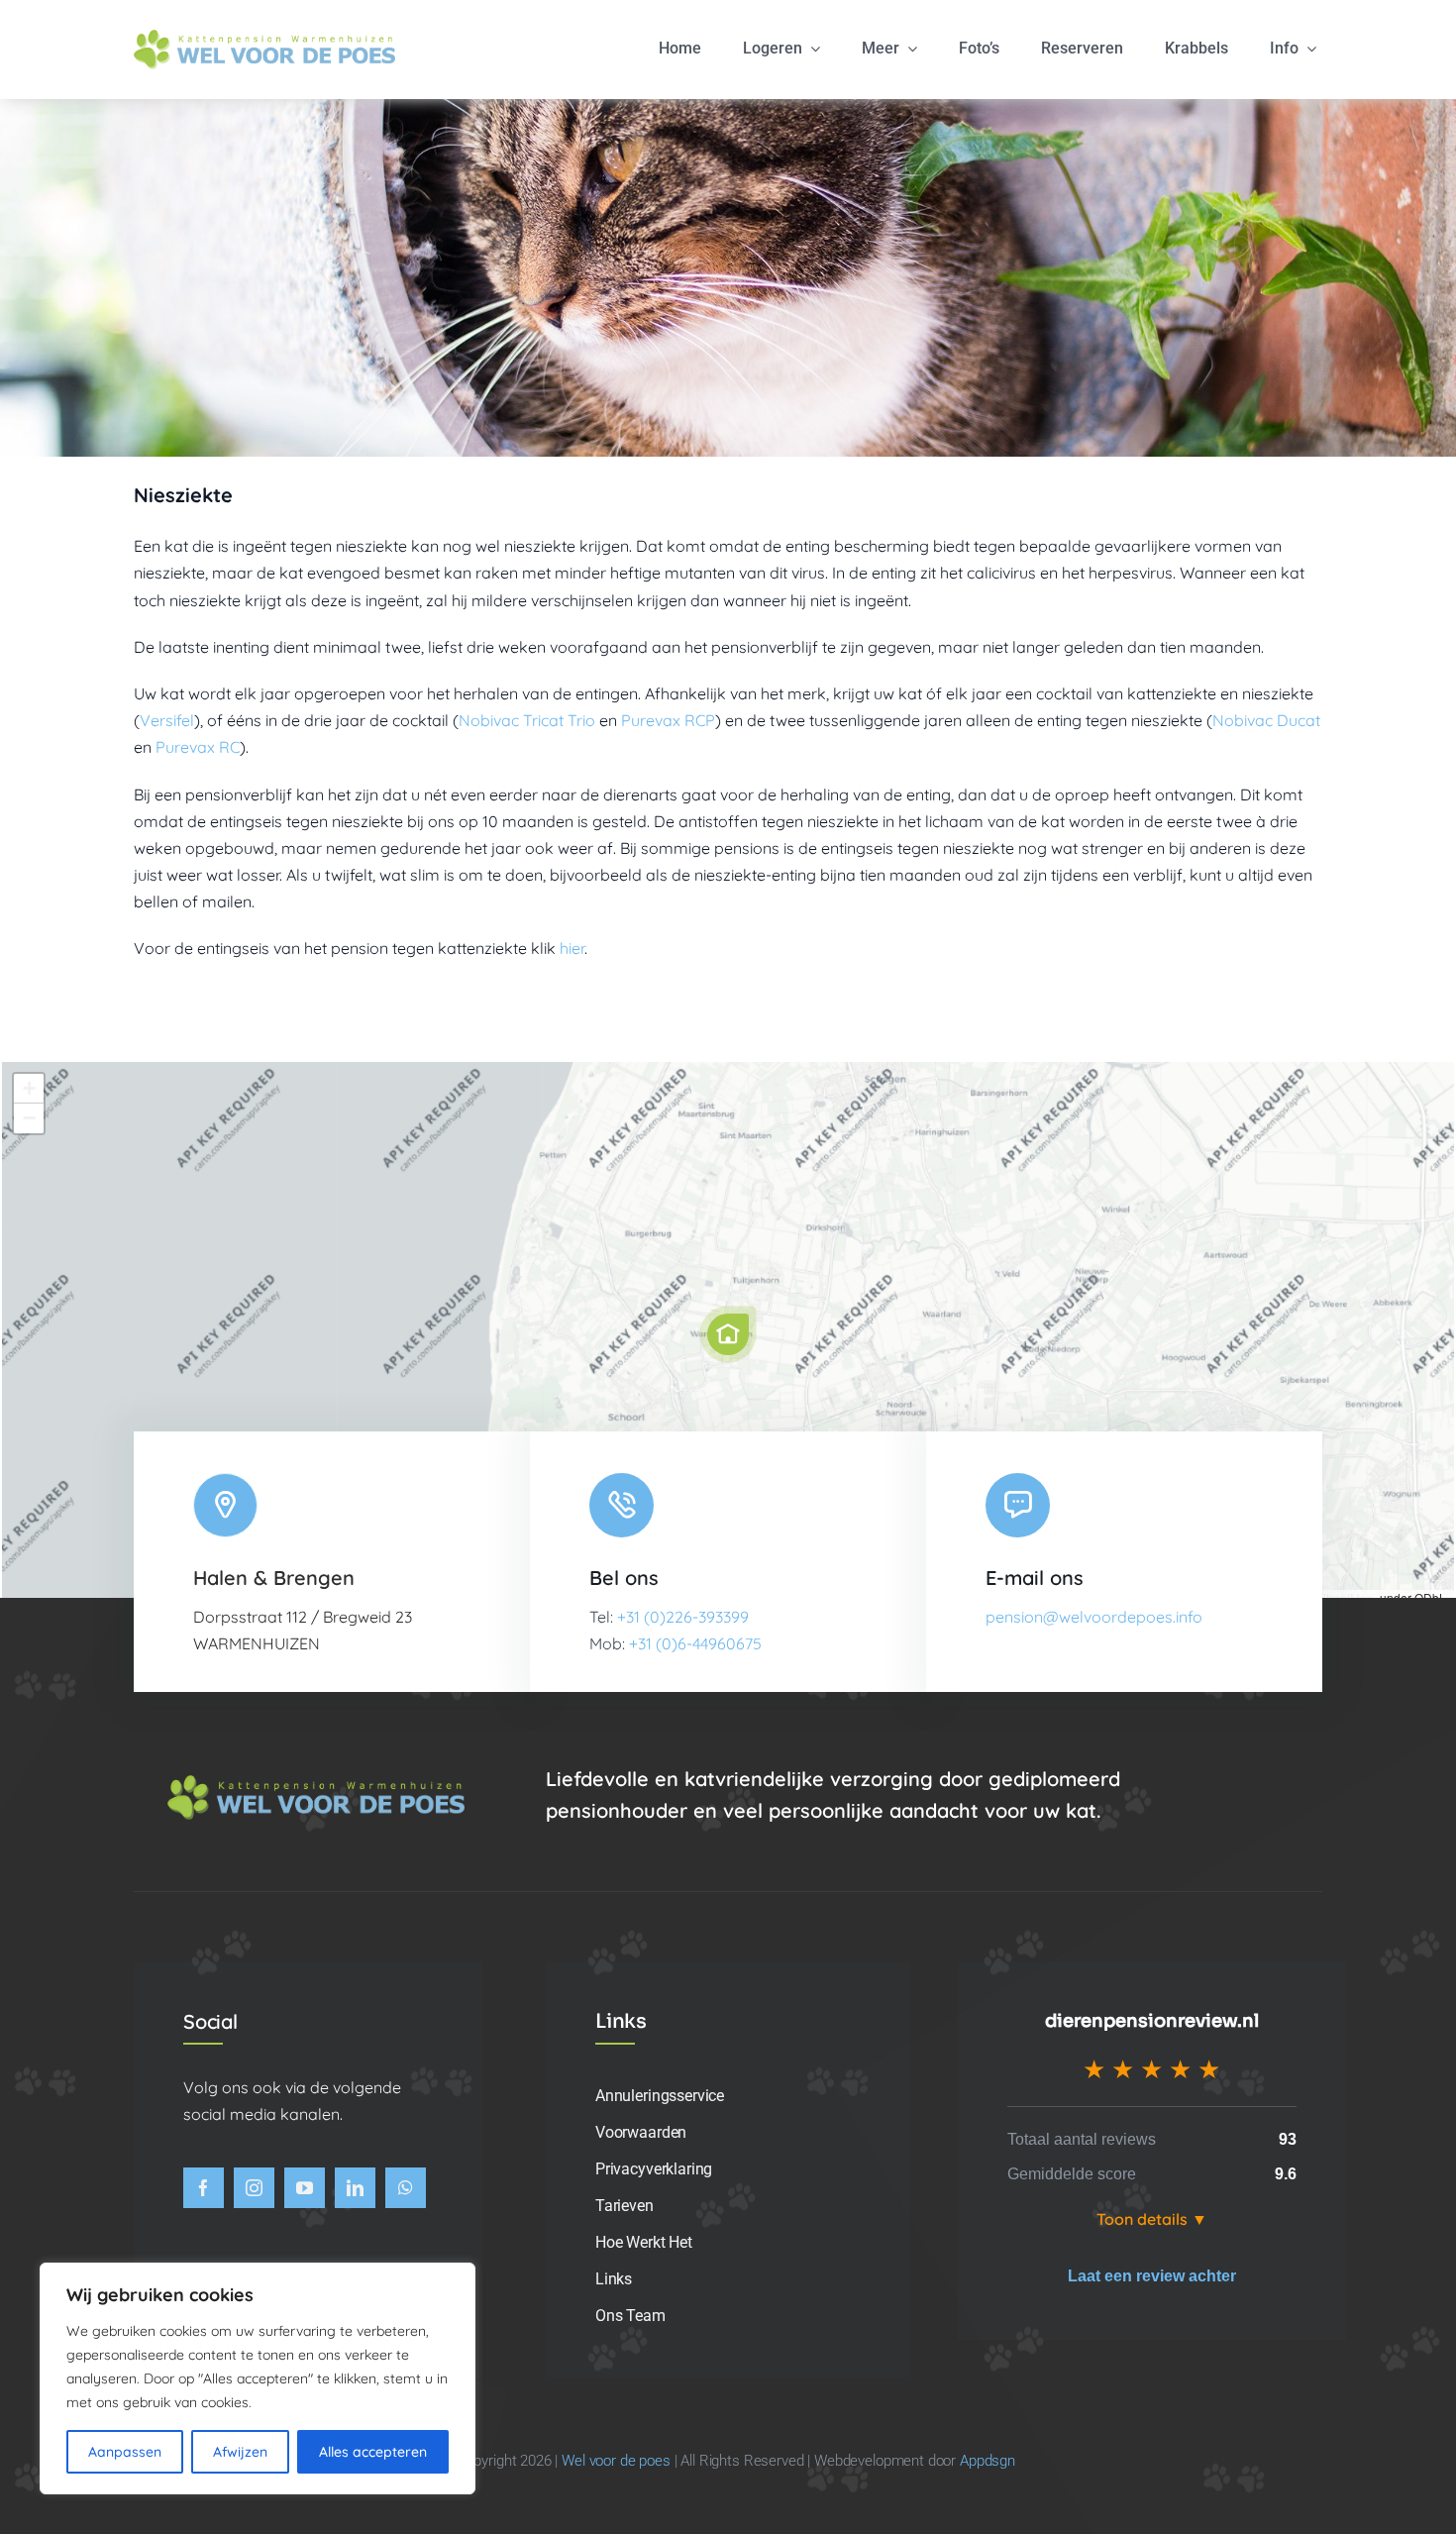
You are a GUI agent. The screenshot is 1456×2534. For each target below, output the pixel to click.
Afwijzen (240, 2452)
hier (572, 948)
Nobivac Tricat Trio (527, 720)
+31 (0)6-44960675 (695, 1643)
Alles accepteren (373, 2452)
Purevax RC (198, 747)
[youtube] (305, 2188)
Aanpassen (125, 2452)
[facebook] (204, 2188)
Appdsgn (988, 2461)
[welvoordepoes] (264, 38)
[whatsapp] (406, 2188)
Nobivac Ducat (1266, 720)
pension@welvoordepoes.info (1094, 1617)
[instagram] (254, 2188)
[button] (728, 1334)
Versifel (167, 720)
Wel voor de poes (616, 2461)
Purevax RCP (668, 720)
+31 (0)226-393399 (683, 1617)
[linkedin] (355, 2188)
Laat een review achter (1152, 2276)
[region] (258, 2378)
